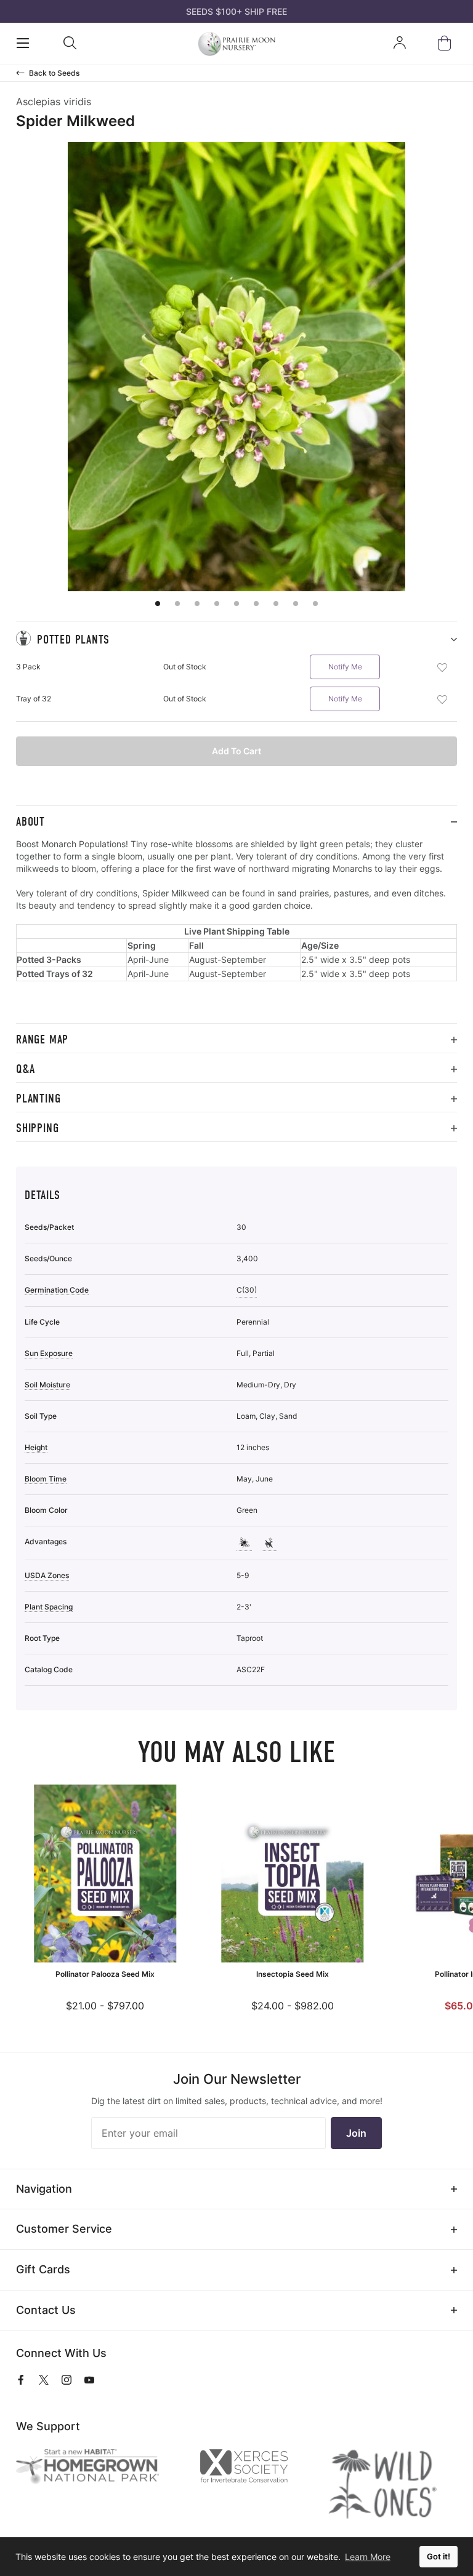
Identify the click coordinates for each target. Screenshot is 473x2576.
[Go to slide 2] (177, 604)
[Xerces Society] (254, 2469)
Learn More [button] (368, 2557)
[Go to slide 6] (256, 604)
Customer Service (64, 2229)
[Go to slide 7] (276, 604)
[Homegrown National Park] (98, 2467)
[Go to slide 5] (236, 604)
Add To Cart (236, 751)
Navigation (44, 2189)
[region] (236, 931)
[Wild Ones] (393, 2484)
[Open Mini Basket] (447, 43)
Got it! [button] (439, 2557)
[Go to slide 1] (158, 604)
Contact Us (46, 2310)
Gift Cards (43, 2269)
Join (356, 2133)
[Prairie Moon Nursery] (236, 44)
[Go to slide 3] (197, 604)
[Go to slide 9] (315, 604)
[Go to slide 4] (217, 604)
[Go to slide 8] (296, 604)
